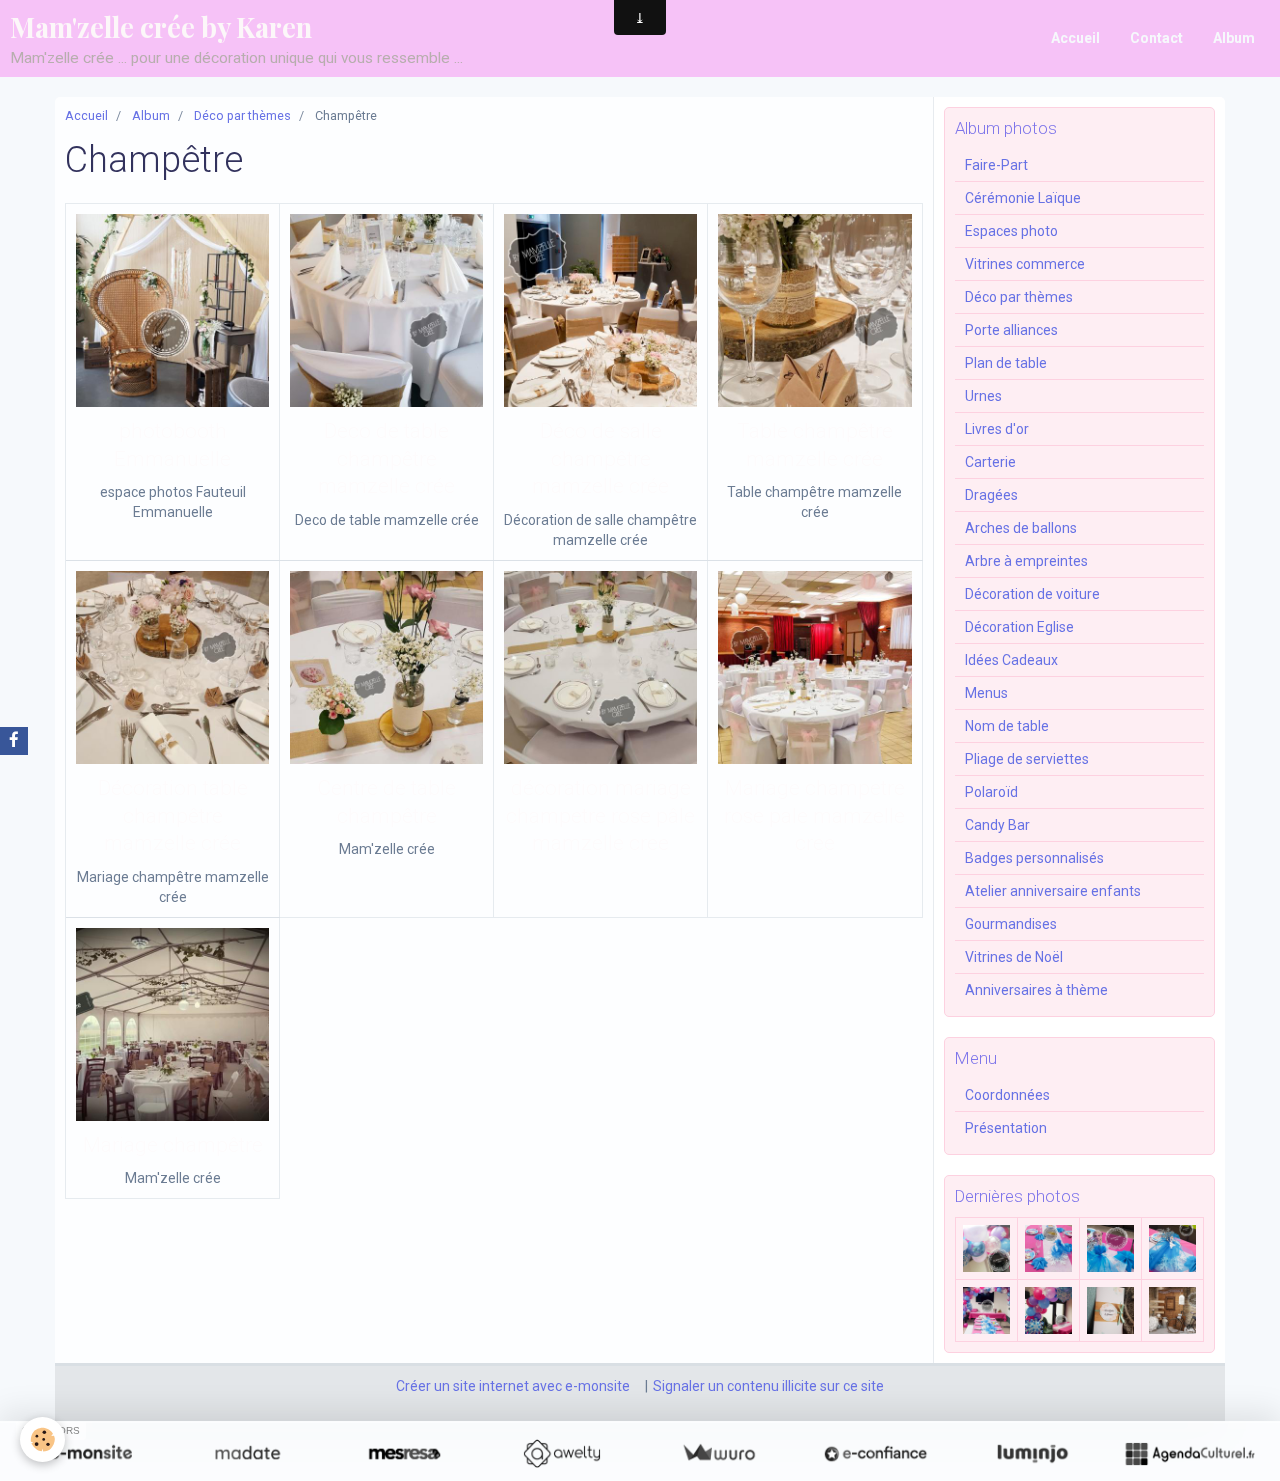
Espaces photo (1011, 231)
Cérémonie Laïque (1023, 198)
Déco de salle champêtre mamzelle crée (600, 458)
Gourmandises (1011, 924)
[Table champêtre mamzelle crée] (814, 310)
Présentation (1006, 1128)
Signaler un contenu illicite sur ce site (768, 1386)
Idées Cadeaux (1011, 660)
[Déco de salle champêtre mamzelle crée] (600, 310)
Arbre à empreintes (1026, 561)
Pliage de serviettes (1027, 759)
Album (1234, 38)
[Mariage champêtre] (172, 1024)
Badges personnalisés (1034, 858)
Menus (986, 693)
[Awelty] (561, 1453)
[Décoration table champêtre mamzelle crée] (172, 667)
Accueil (1075, 38)
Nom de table (1007, 726)
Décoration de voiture (1032, 594)
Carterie (990, 462)
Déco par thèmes (242, 115)
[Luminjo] (1032, 1453)
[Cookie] (42, 1439)
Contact (1156, 38)
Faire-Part (996, 165)
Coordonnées (1007, 1095)
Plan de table (1006, 363)
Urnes (983, 396)
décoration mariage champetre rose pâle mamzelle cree (600, 815)
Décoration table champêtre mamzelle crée (173, 815)
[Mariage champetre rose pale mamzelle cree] (814, 667)
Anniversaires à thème (1036, 990)
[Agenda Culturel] (1189, 1453)
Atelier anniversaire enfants (1053, 891)
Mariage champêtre (173, 1145)
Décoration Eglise (1019, 627)
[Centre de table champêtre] (386, 667)
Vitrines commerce (1025, 264)
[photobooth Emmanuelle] (172, 310)
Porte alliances (1011, 330)
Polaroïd (991, 792)
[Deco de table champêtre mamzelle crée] (386, 310)
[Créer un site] (90, 1453)
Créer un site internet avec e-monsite (513, 1386)
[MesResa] (404, 1453)
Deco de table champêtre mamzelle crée (386, 458)
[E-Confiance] (875, 1453)
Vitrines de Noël (1014, 957)
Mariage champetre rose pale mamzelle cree (814, 815)
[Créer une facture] (718, 1453)
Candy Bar (997, 825)
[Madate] (247, 1453)
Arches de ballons (1021, 528)
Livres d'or (997, 429)
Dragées (991, 495)
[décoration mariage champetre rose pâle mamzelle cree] (600, 667)
